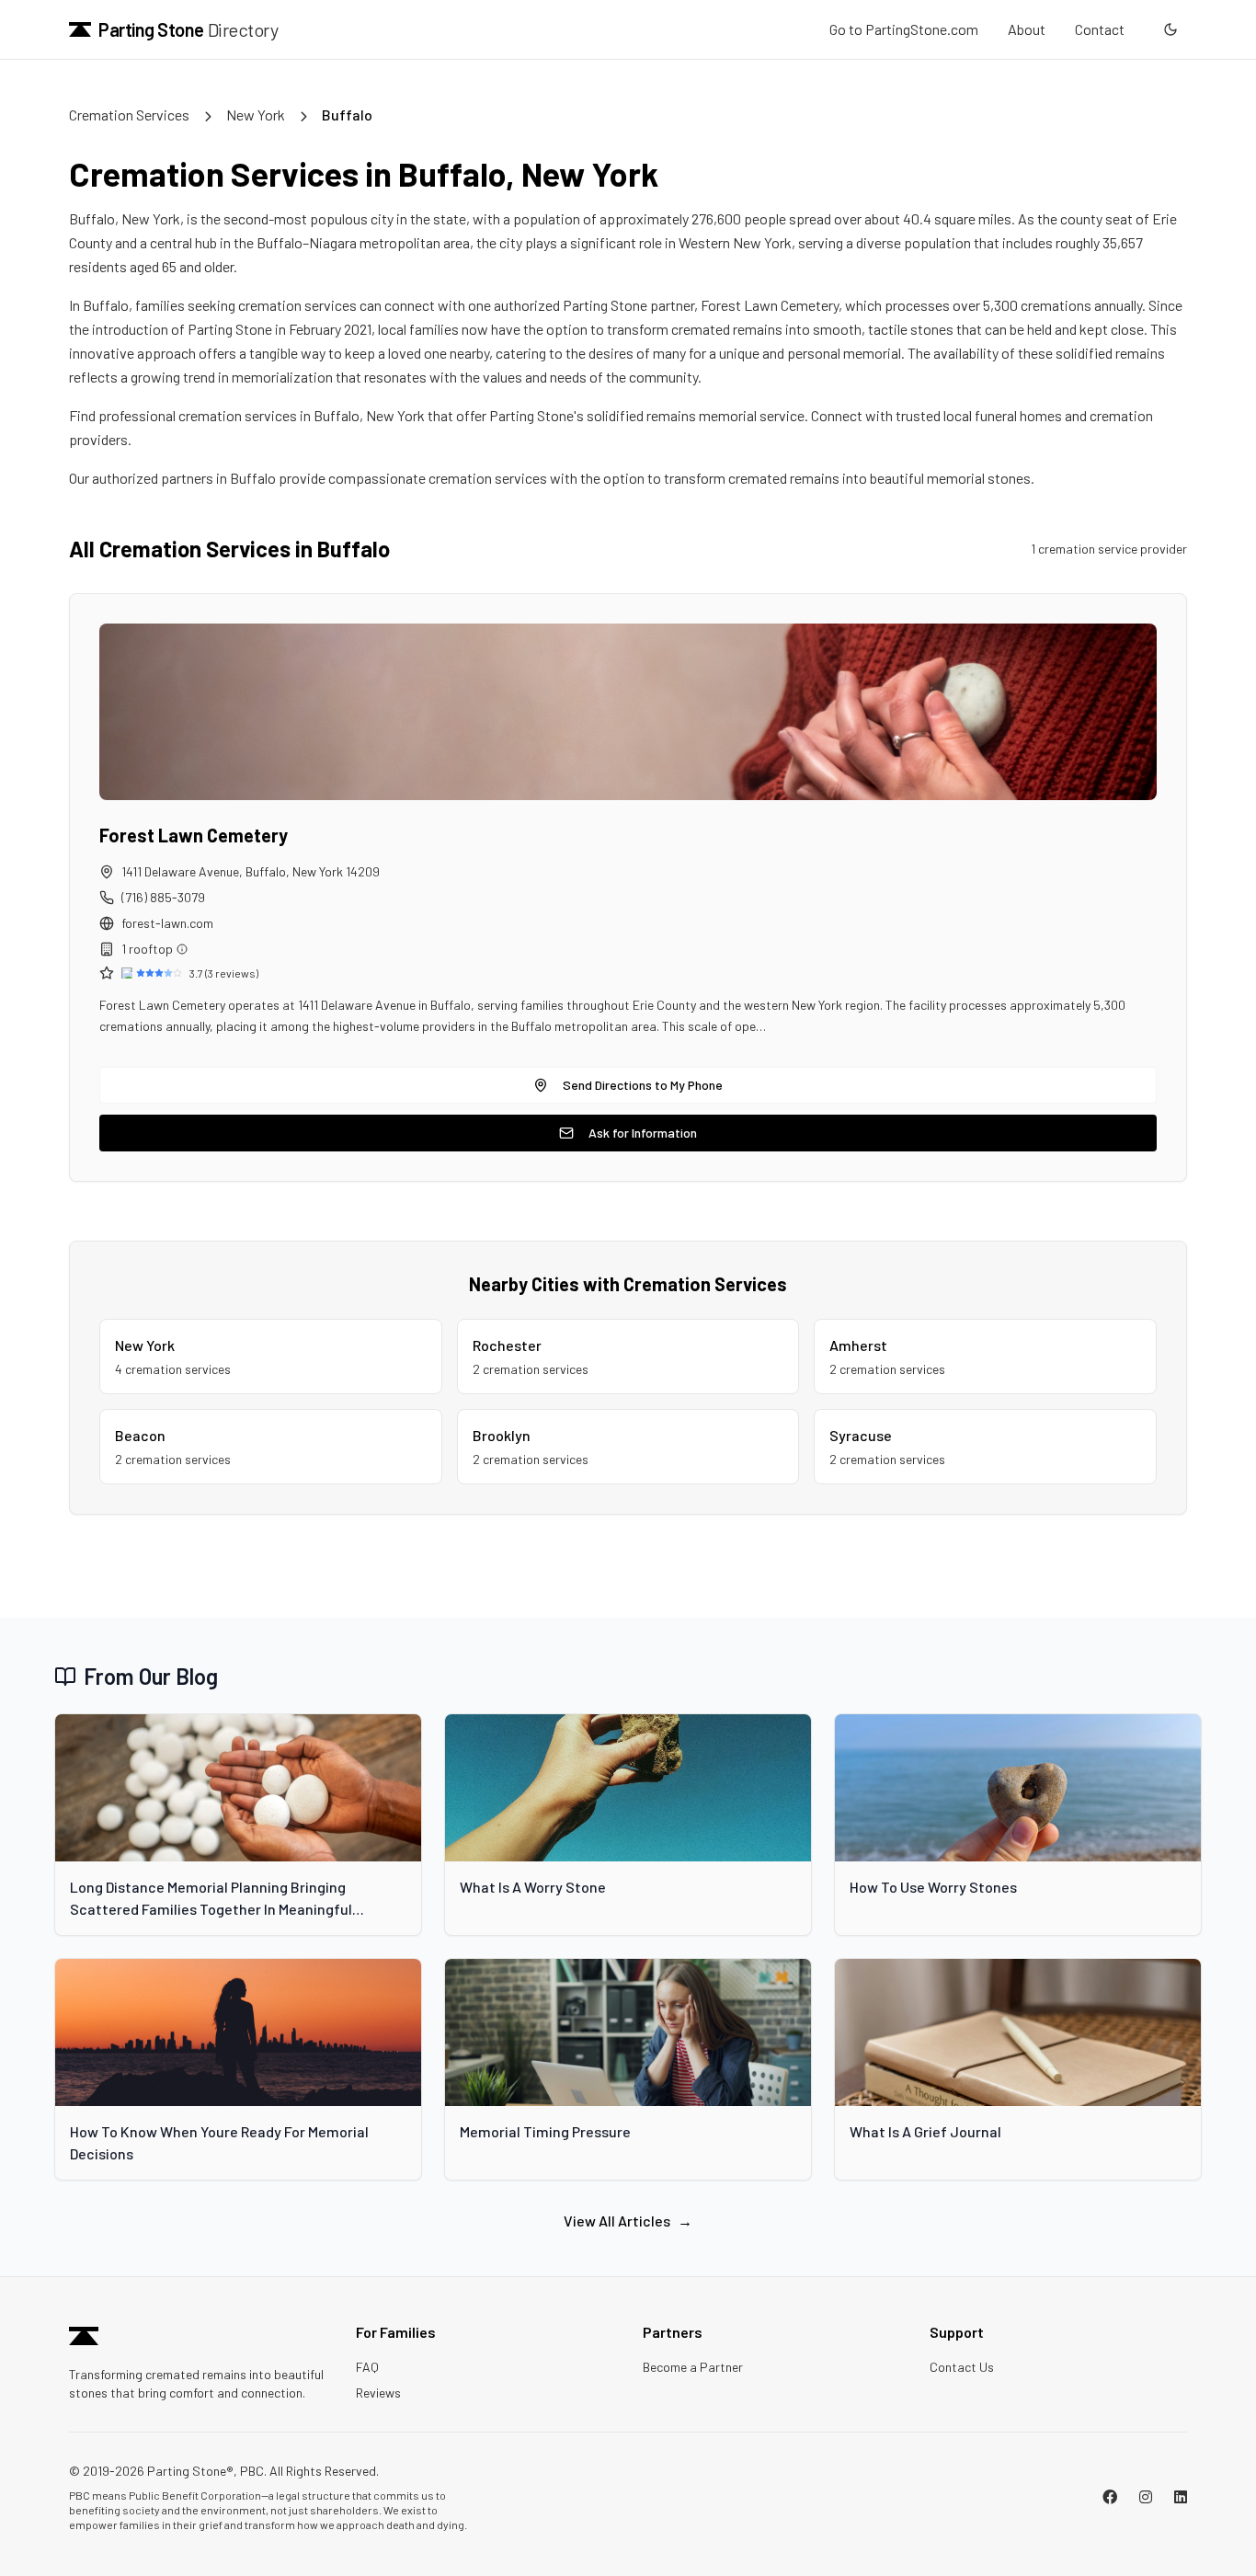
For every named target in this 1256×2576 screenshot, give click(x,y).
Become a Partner (693, 2367)
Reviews (378, 2393)
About (1027, 29)
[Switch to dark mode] (1170, 29)
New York (256, 114)
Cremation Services (129, 114)
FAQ (367, 2367)
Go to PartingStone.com (904, 29)
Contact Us (962, 2367)
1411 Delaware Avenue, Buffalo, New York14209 (251, 871)
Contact (1100, 29)
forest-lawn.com (167, 923)
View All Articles (628, 2221)
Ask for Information (643, 1133)
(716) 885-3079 (163, 897)
